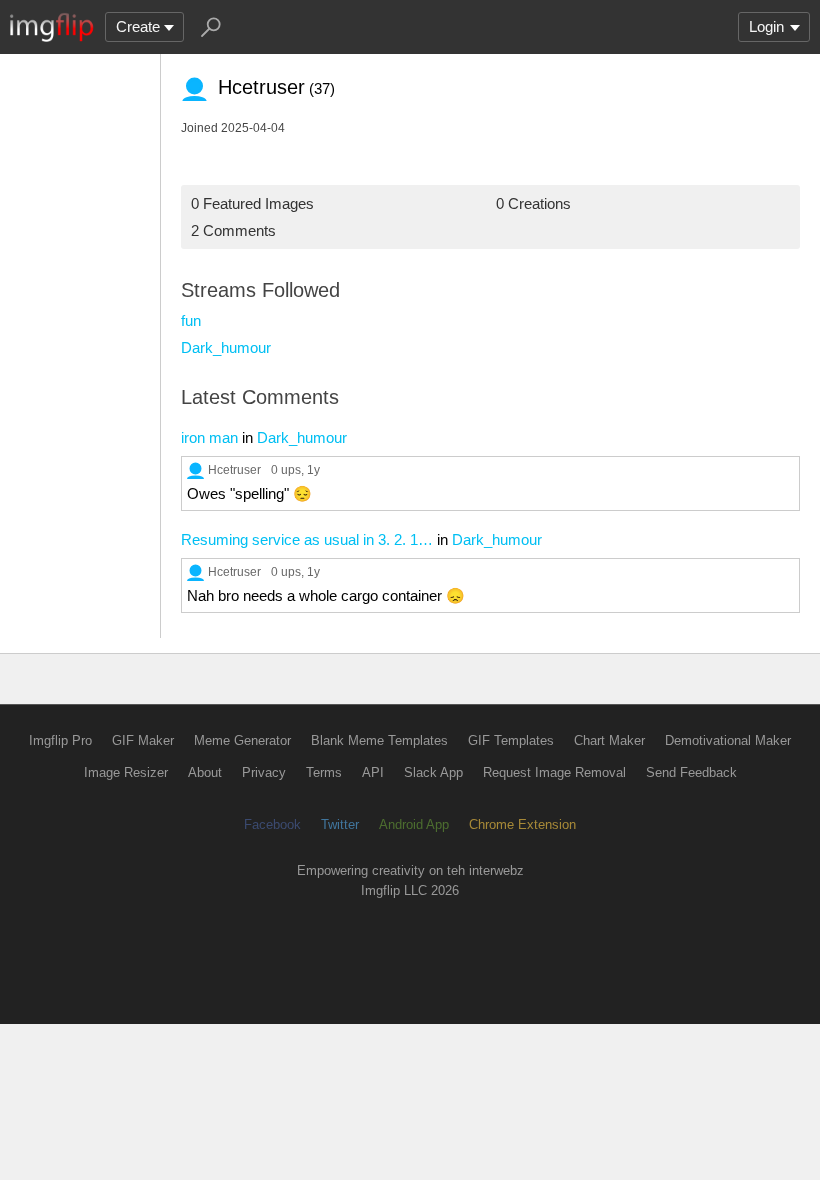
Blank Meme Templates (379, 740)
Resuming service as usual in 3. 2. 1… (307, 539)
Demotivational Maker (728, 740)
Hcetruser (234, 469)
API (373, 772)
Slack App (433, 772)
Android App (414, 824)
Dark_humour (226, 347)
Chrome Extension (522, 824)
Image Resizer (126, 772)
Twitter (340, 824)
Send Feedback (691, 772)
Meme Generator (242, 740)
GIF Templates (511, 740)
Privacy (264, 772)
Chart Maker (609, 740)
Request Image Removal (554, 772)
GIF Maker (143, 740)
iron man (209, 437)
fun (191, 320)
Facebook (272, 824)
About (205, 772)
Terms (324, 772)
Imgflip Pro (60, 740)
